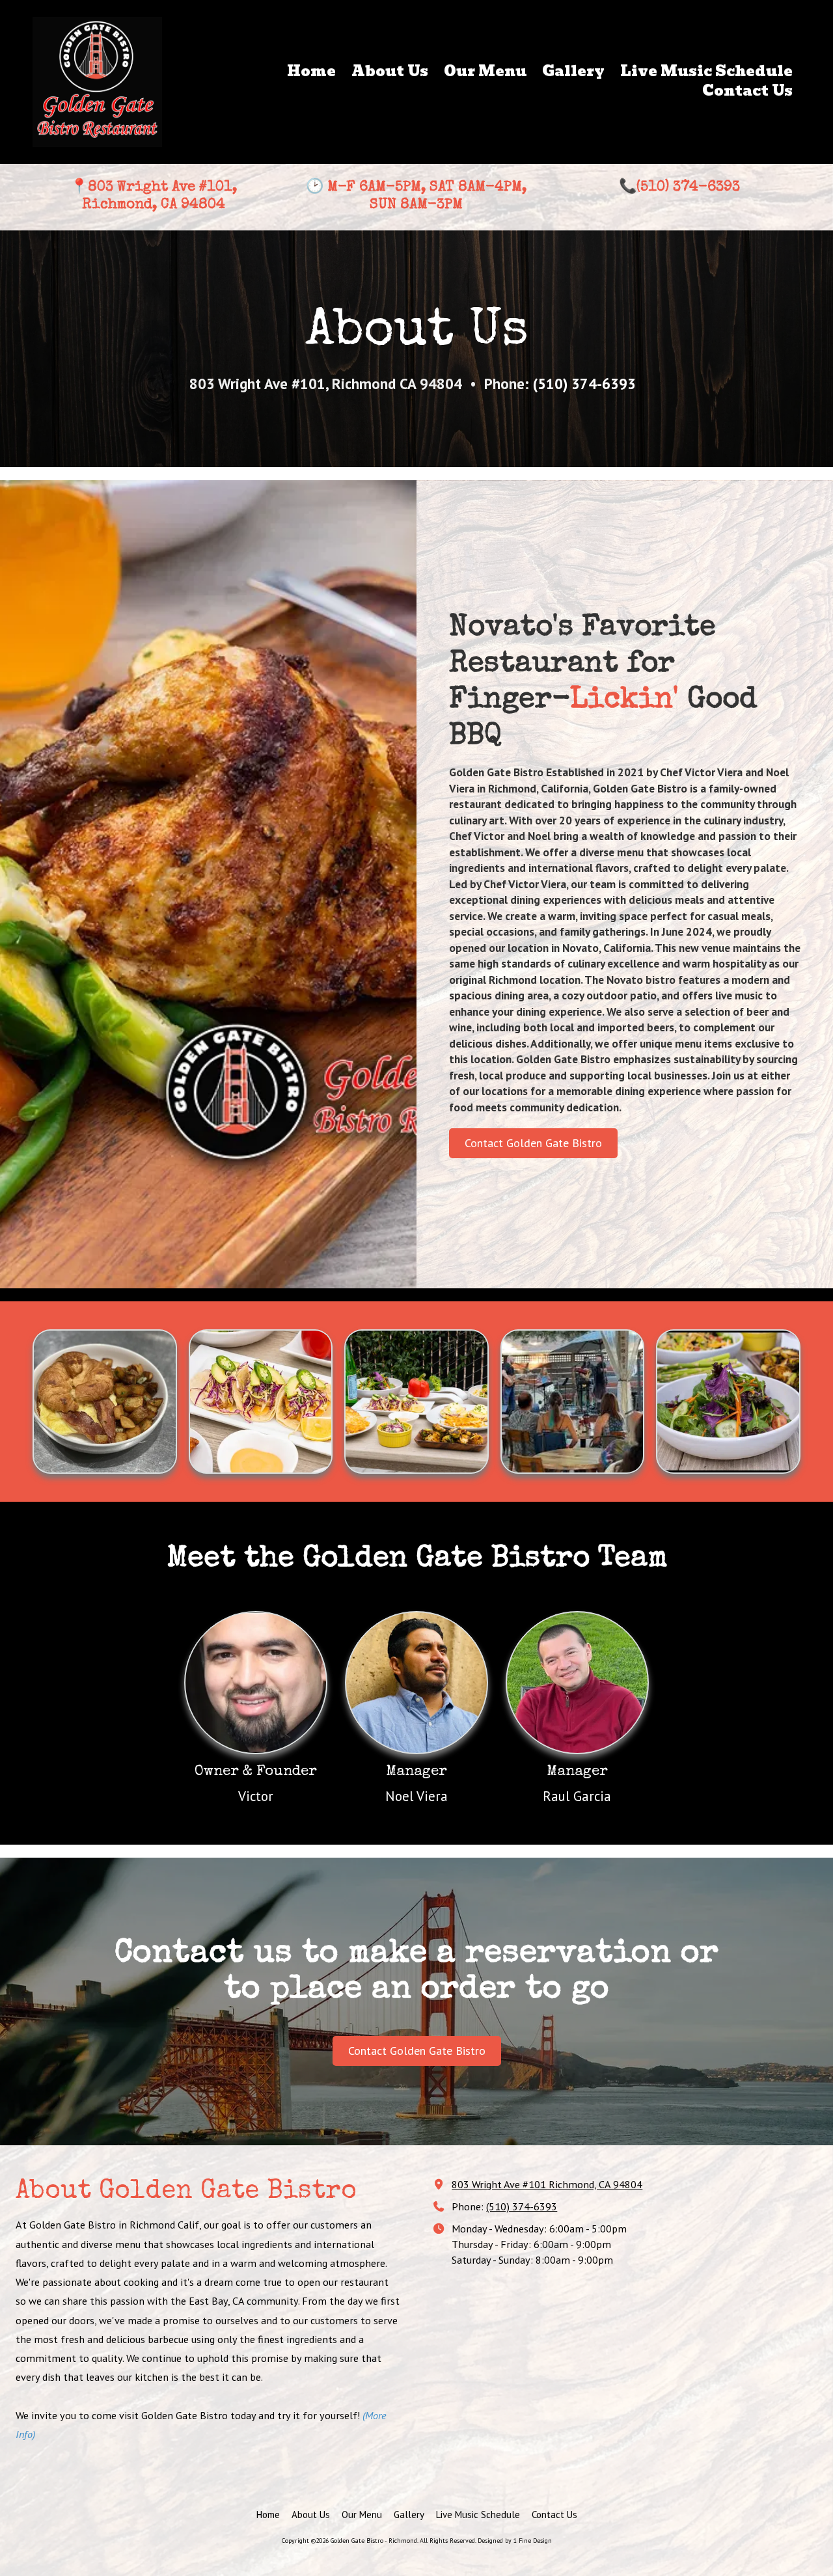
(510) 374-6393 (522, 2206)
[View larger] (105, 1402)
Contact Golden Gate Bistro (533, 1143)
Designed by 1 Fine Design (515, 2541)
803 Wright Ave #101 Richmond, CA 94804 (547, 2184)
